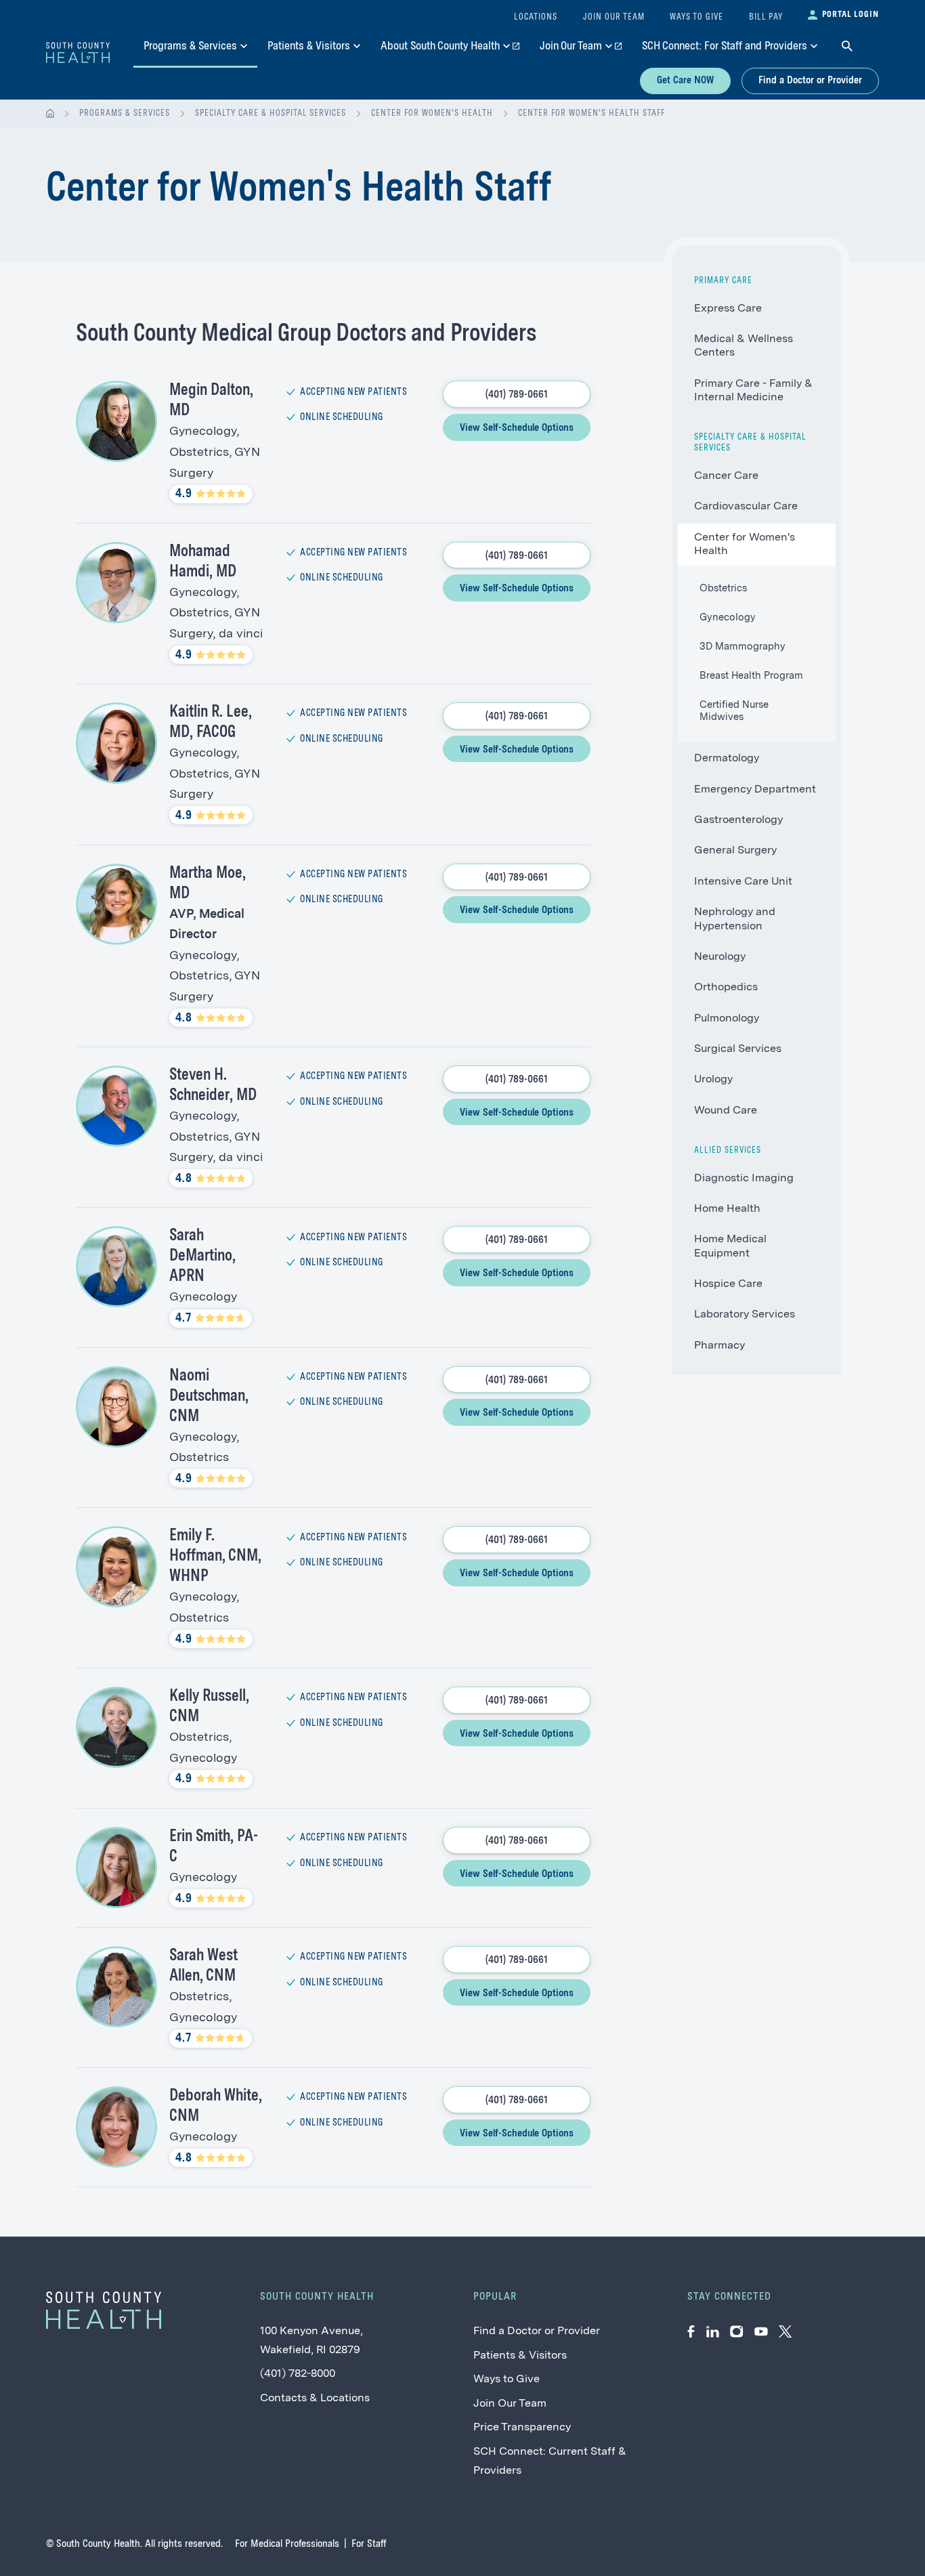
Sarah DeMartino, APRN (202, 1257)
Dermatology (727, 759)
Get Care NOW (685, 81)
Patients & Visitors (520, 2356)
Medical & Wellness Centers (744, 346)
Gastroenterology (738, 820)
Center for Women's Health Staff (591, 113)
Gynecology (728, 618)
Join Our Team (510, 2404)
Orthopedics (726, 988)
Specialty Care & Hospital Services (271, 113)
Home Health (727, 1209)
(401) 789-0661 (517, 395)
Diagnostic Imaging (744, 1179)
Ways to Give (507, 2380)
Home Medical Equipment (730, 1246)
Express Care (728, 309)
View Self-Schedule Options (517, 428)
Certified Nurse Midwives (734, 712)
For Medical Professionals (287, 2544)
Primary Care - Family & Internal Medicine (753, 391)
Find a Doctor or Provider (810, 81)
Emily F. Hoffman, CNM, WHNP (215, 1557)
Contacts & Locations (315, 2399)
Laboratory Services (745, 1315)
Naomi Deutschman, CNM (209, 1397)
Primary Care (723, 281)
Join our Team (614, 17)
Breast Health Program (751, 676)
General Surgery (735, 851)
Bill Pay (766, 17)
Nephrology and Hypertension (735, 919)
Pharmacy (719, 1346)
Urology (713, 1080)
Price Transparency (522, 2428)
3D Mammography (743, 647)
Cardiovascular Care (746, 507)
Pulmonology (727, 1019)
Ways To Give (696, 17)
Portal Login (851, 15)
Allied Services (728, 1150)
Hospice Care (728, 1284)
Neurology (720, 957)
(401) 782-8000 (298, 2374)
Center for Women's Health (432, 113)
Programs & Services (125, 113)
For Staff (369, 2544)
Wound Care (726, 1111)
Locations (536, 17)
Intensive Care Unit (743, 882)
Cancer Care (726, 476)
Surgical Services (738, 1049)
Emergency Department (755, 790)
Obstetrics (723, 589)
